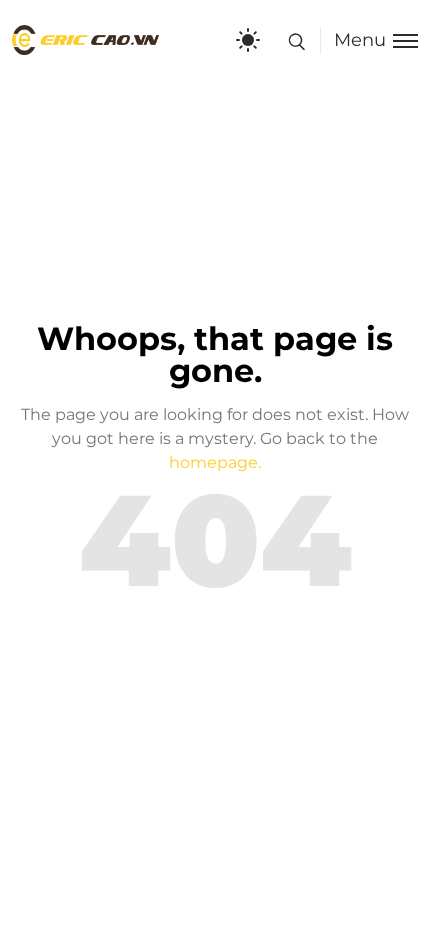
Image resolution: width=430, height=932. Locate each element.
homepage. (215, 462)
